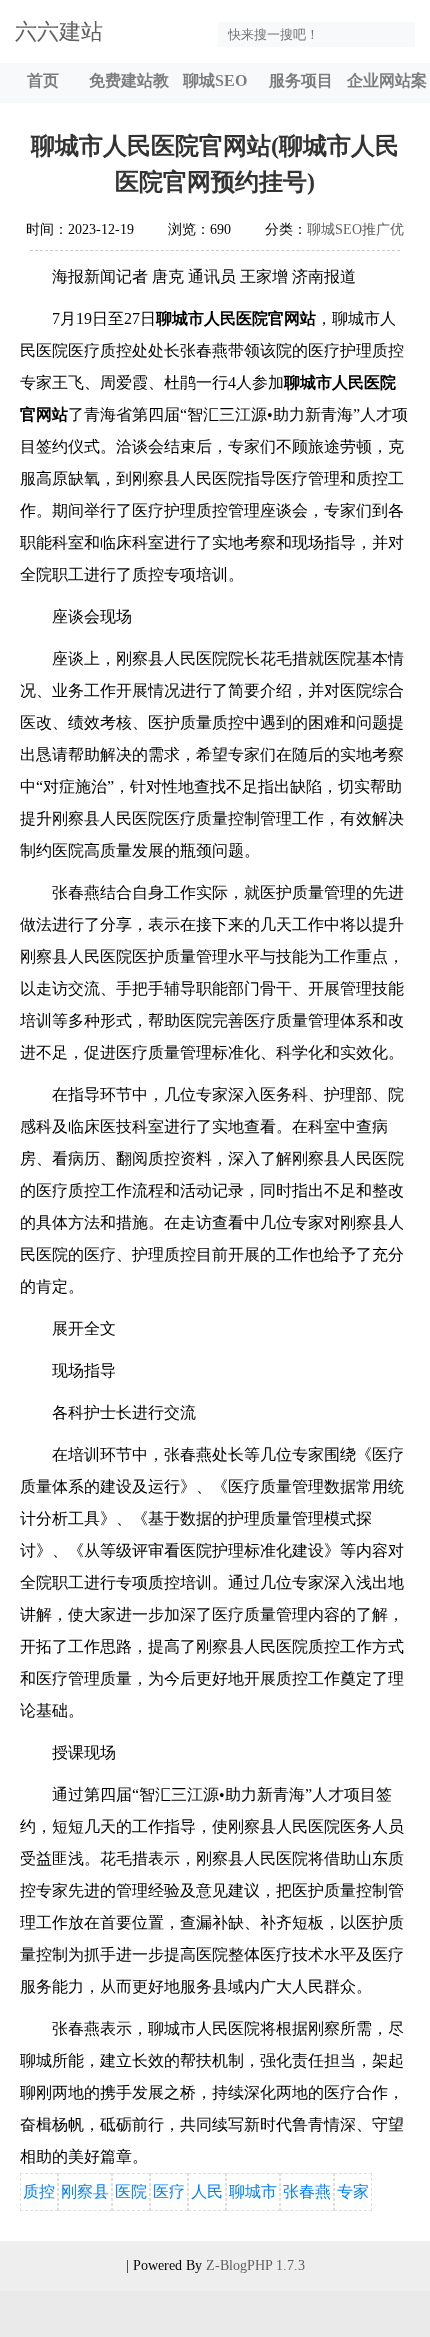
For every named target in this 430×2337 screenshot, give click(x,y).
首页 (43, 80)
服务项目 (301, 80)
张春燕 (307, 2191)
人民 (207, 2191)
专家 (353, 2191)
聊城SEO (215, 80)
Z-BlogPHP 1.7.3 (255, 2265)
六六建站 (59, 31)
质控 (39, 2191)
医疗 (169, 2191)
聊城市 (253, 2191)
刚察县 (85, 2191)
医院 (131, 2191)
